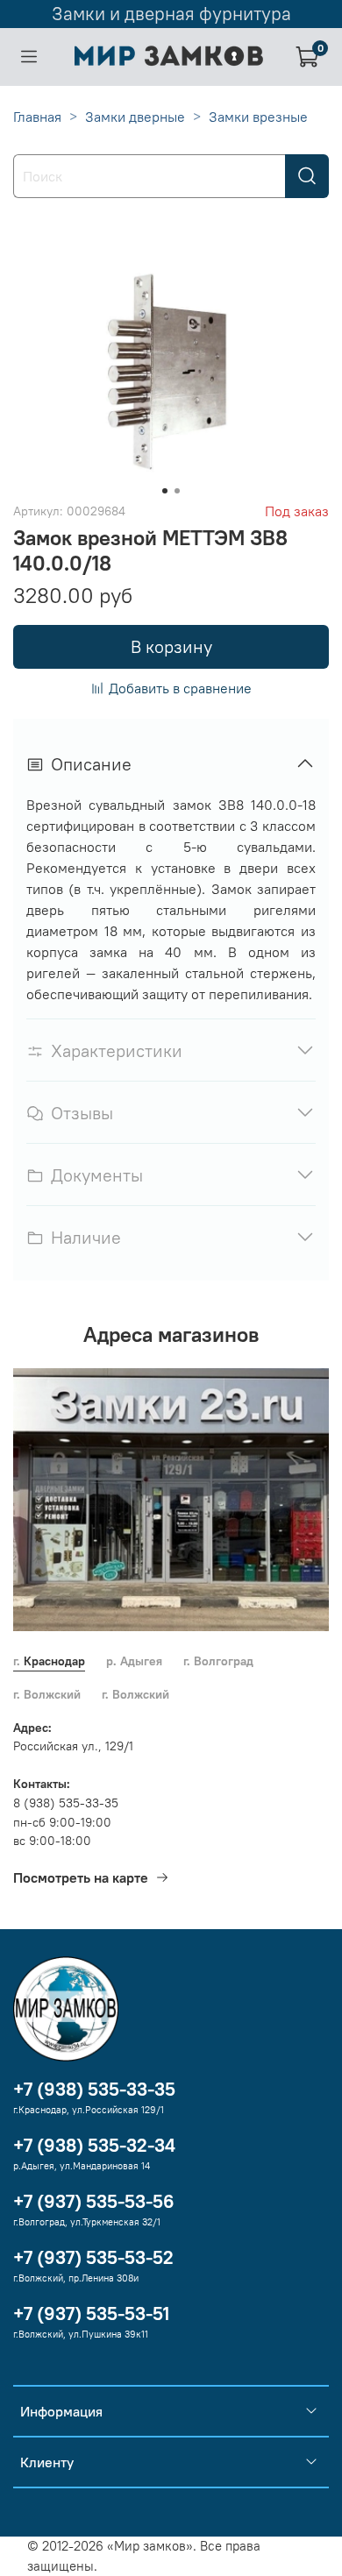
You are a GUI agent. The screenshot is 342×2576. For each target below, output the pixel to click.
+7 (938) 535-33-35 (94, 2089)
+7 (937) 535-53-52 (93, 2257)
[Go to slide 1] (165, 491)
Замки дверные (135, 117)
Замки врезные (258, 117)
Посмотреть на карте (81, 1877)
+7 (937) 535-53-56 (94, 2201)
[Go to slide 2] (177, 491)
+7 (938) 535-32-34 (94, 2145)
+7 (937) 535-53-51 (91, 2313)
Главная (37, 117)
